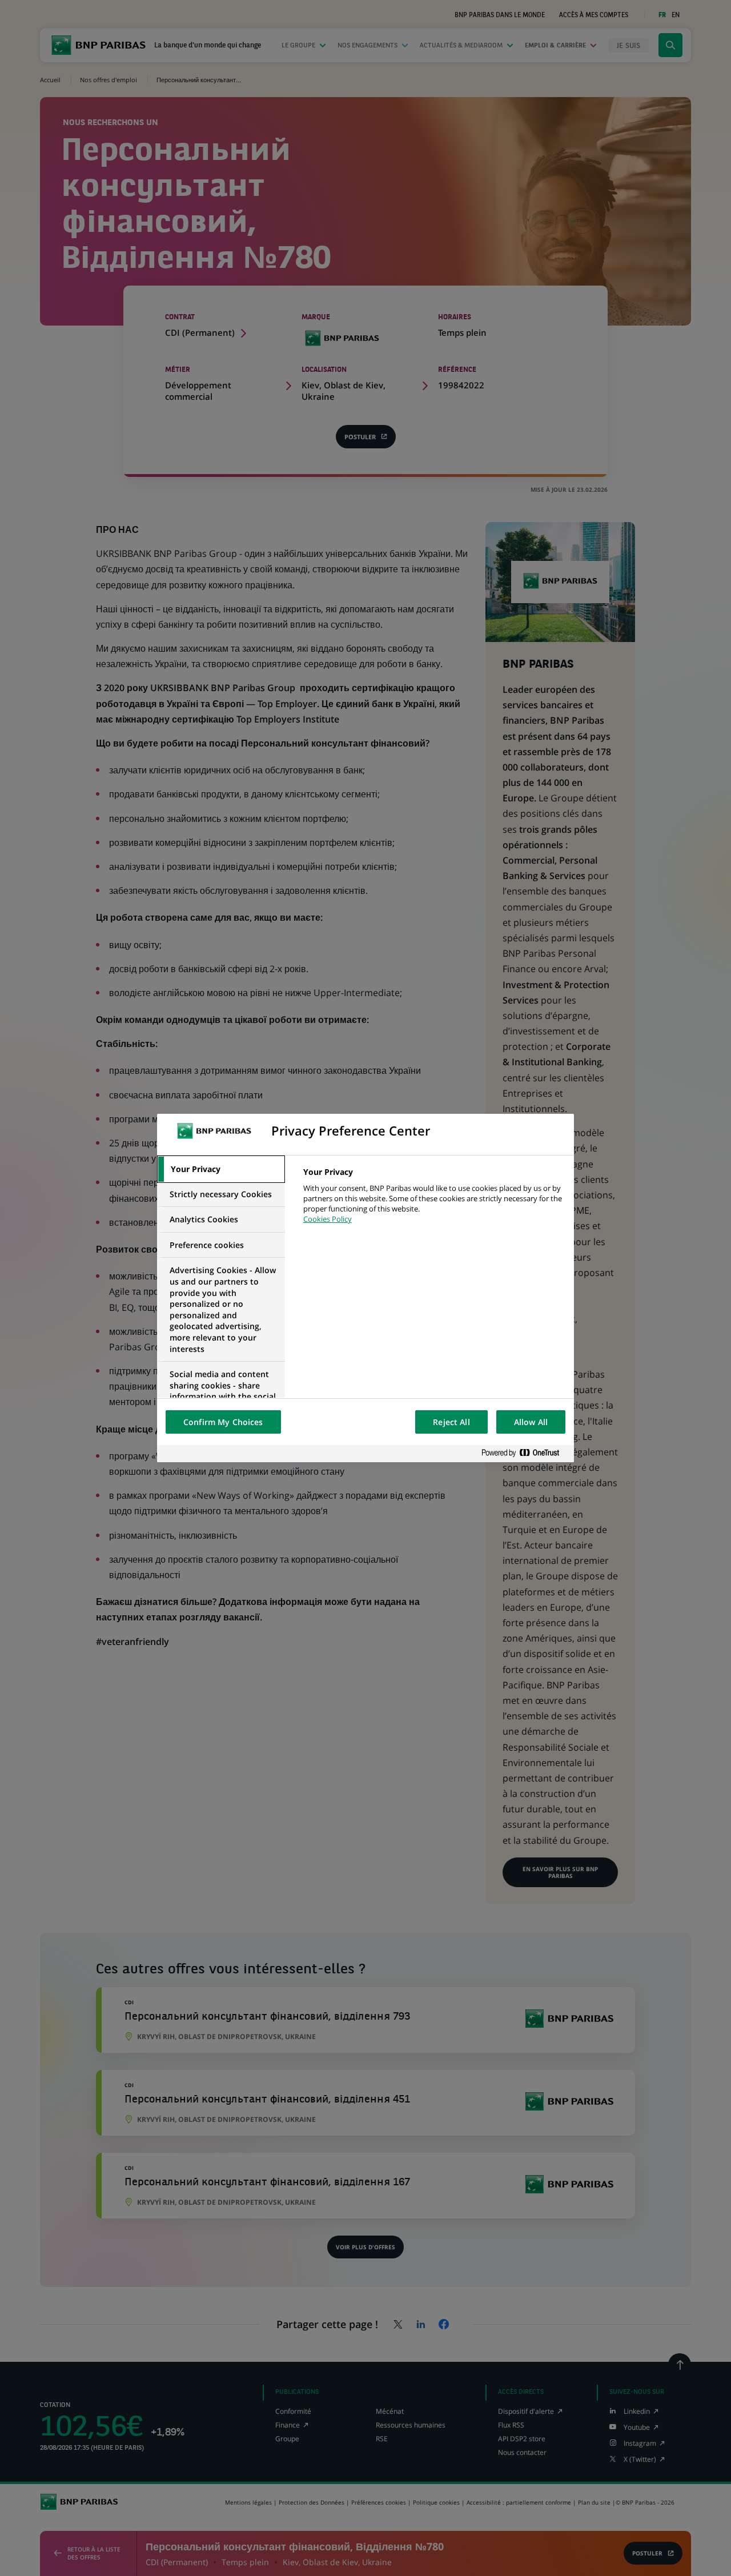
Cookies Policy (328, 1219)
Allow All (531, 1422)
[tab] (221, 1169)
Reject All (451, 1422)
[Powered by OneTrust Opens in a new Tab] (525, 1453)
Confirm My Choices (223, 1422)
